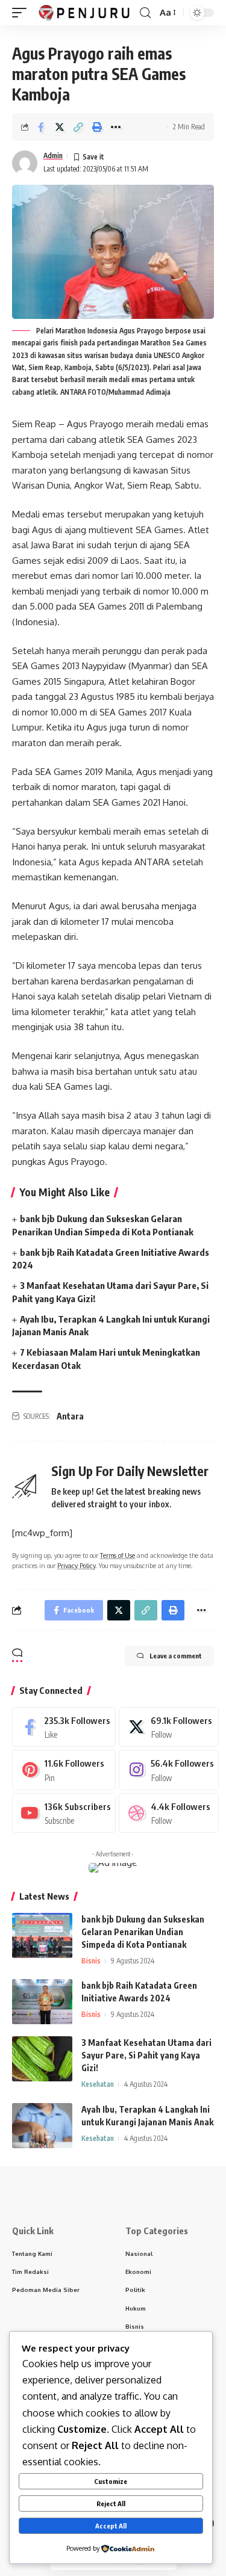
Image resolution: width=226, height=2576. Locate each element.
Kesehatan (98, 2084)
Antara (70, 1416)
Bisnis (91, 1961)
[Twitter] (169, 1727)
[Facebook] (64, 1727)
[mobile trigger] (22, 13)
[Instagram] (169, 1770)
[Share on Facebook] (41, 127)
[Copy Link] (78, 127)
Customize (111, 2481)
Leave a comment (176, 1656)
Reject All (111, 2503)
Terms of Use (118, 1555)
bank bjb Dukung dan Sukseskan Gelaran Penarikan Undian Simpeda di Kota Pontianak (143, 1932)
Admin (53, 156)
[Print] (97, 127)
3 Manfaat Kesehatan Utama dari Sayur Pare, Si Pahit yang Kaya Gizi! (146, 2055)
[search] (145, 13)
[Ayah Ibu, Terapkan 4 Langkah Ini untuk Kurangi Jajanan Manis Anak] (42, 2126)
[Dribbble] (169, 1813)
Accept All (111, 2526)
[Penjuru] (85, 13)
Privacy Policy (76, 1565)
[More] (116, 127)
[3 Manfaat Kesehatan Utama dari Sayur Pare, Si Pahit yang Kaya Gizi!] (42, 2059)
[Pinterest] (64, 1770)
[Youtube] (64, 1813)
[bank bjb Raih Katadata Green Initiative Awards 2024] (42, 2002)
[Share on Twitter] (60, 127)
